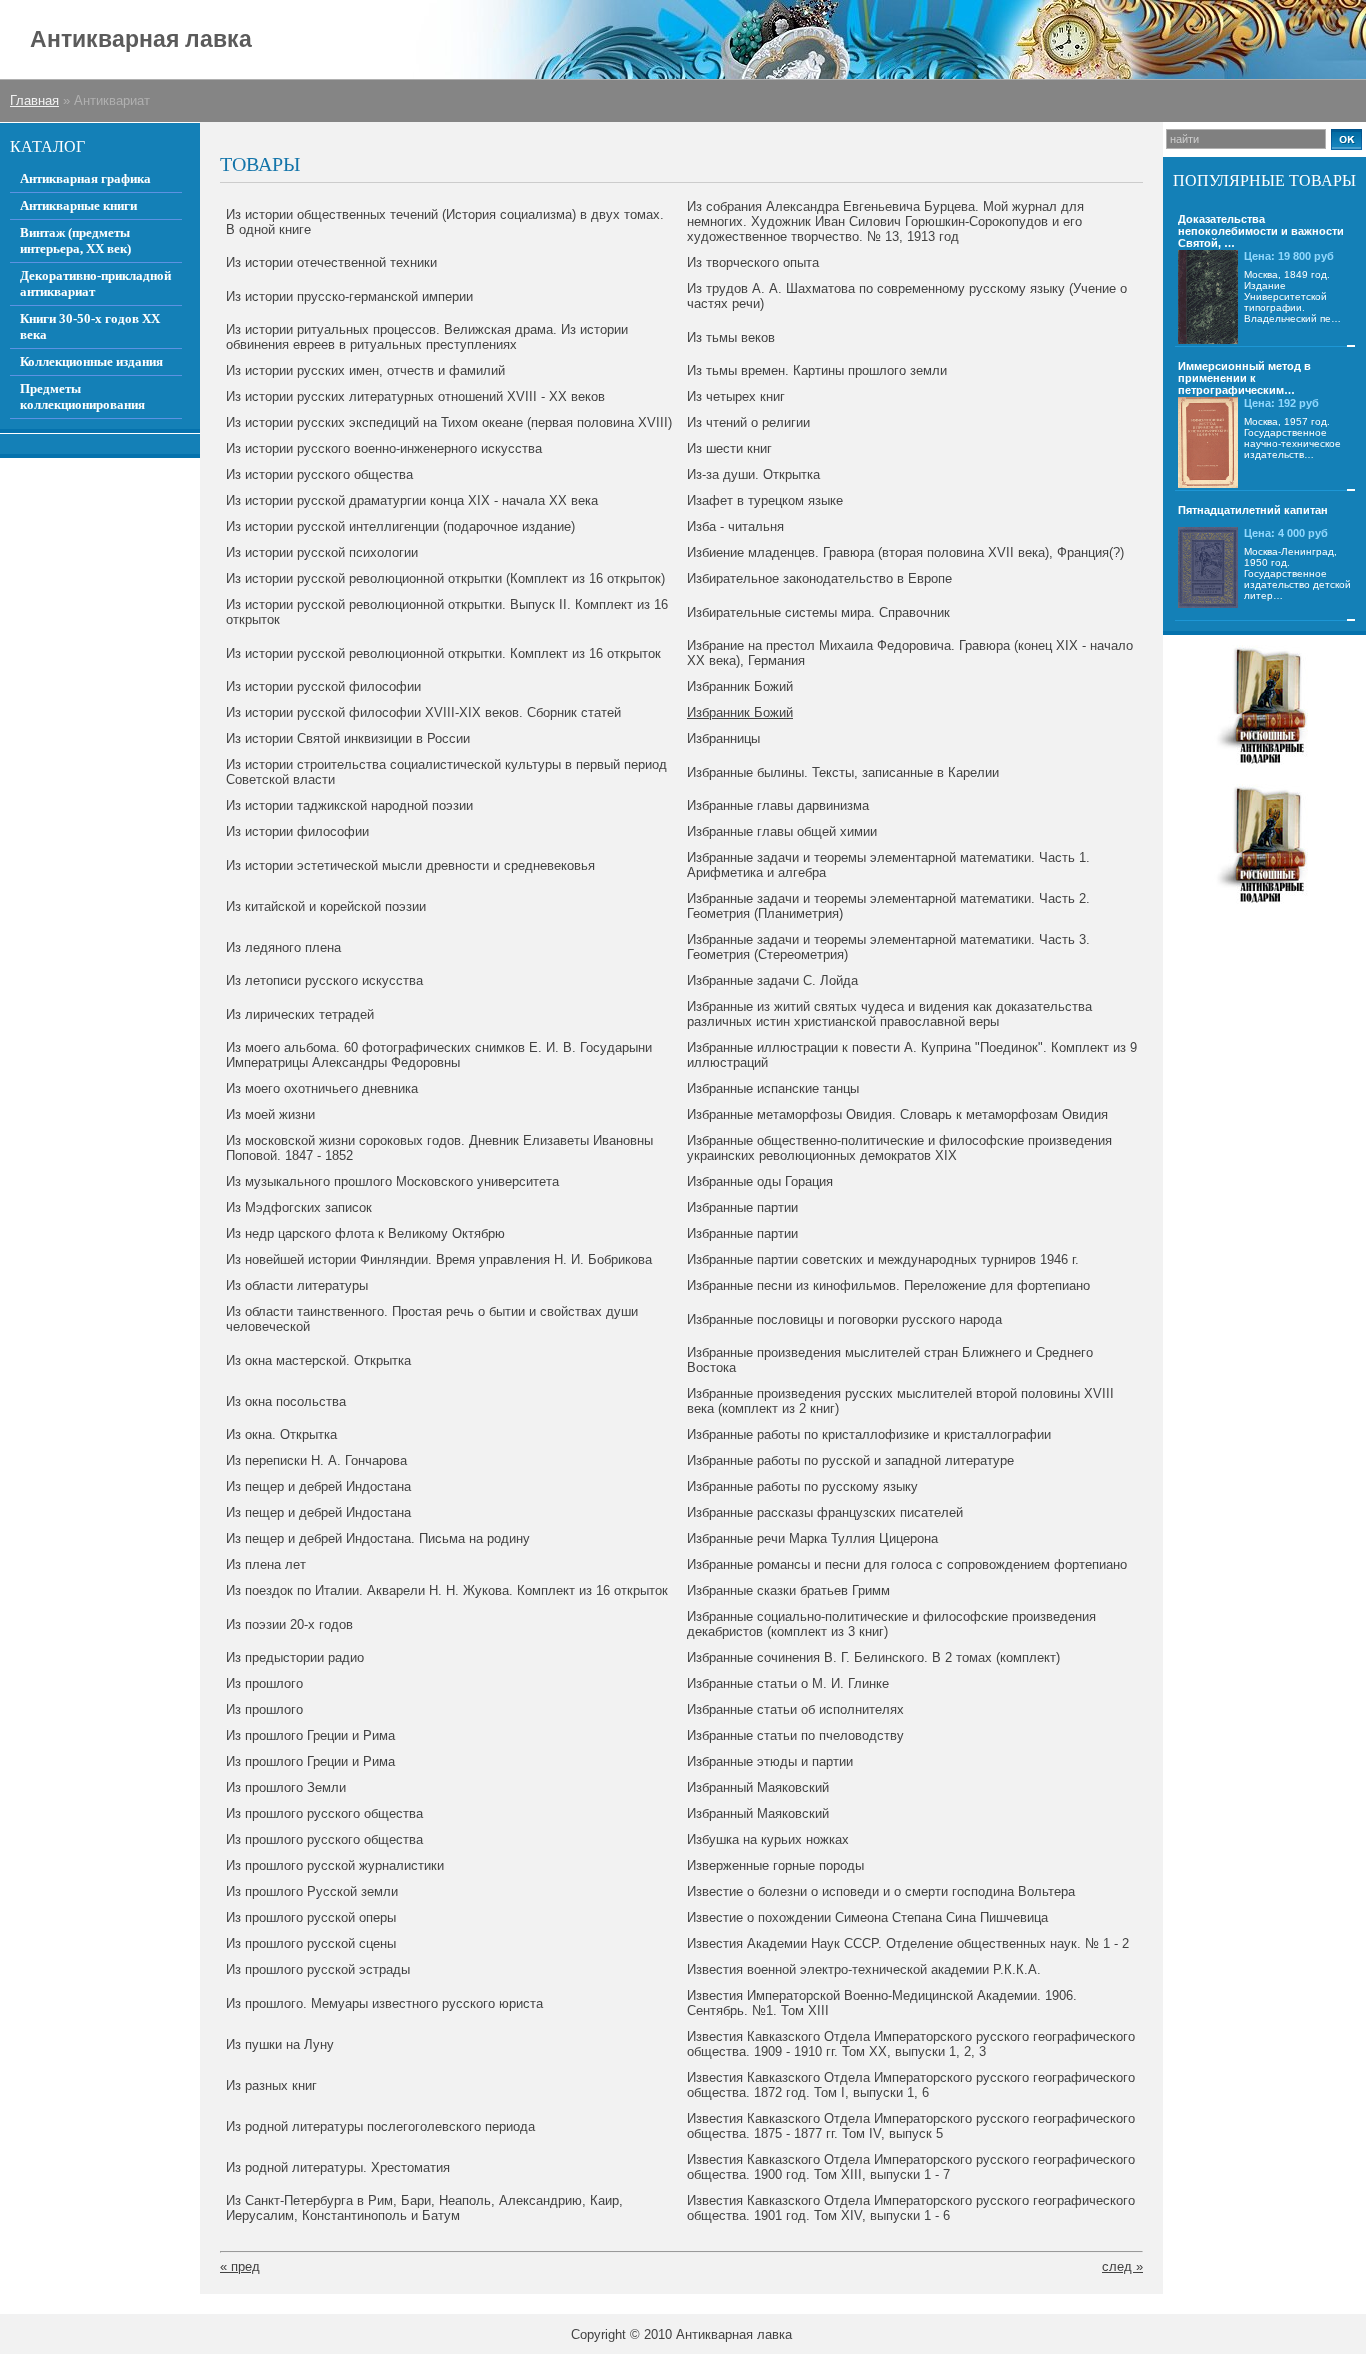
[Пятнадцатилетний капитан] (1208, 567)
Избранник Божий (740, 712)
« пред (240, 2266)
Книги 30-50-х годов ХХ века (90, 326)
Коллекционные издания (91, 361)
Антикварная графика (85, 178)
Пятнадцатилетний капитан (1253, 510)
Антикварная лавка (141, 39)
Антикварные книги (78, 205)
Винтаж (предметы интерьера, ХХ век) (75, 240)
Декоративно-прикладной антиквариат (95, 283)
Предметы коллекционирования (82, 396)
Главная (34, 100)
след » (1122, 2266)
